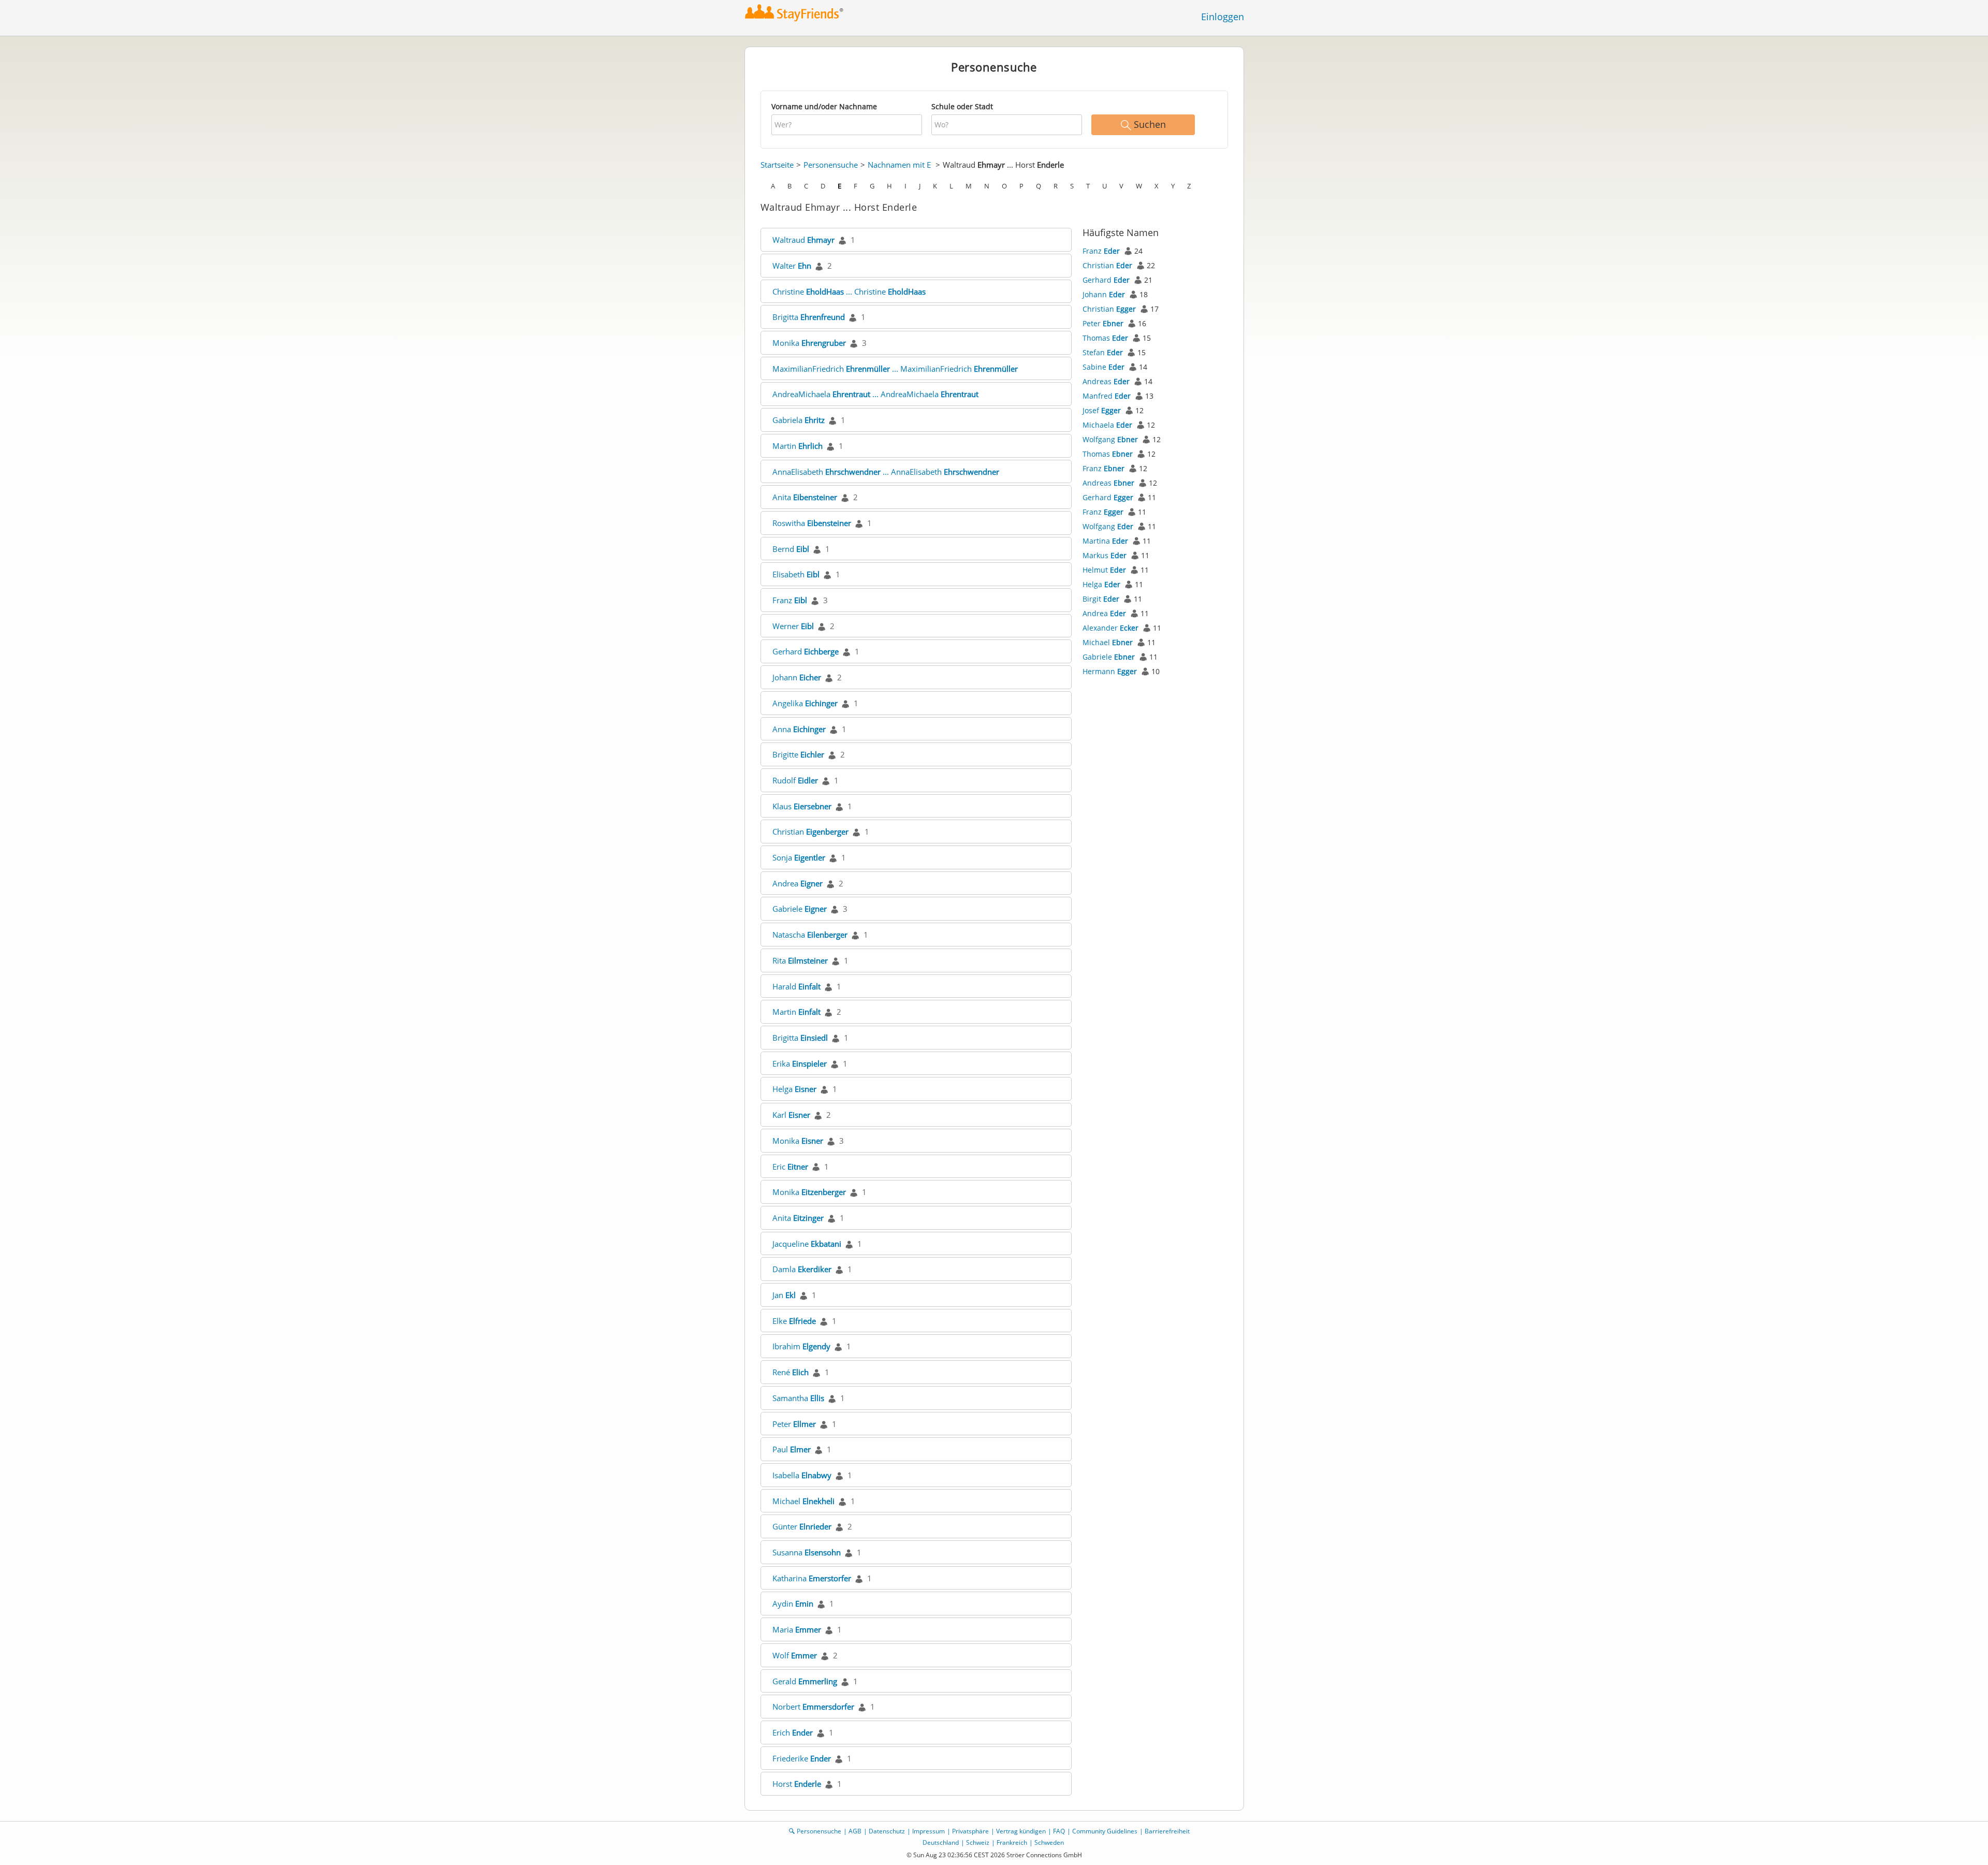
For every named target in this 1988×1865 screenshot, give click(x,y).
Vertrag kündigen (1021, 1831)
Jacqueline (807, 1244)
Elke (794, 1321)
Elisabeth (796, 574)
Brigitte (798, 754)
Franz (790, 600)
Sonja (799, 857)
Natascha (810, 935)
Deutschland (941, 1842)
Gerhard (806, 651)
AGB (855, 1831)
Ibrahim (801, 1346)
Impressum (929, 1831)
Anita (805, 497)
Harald (796, 986)
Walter (792, 266)
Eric (790, 1167)
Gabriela (799, 420)
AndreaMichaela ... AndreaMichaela (875, 394)
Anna (799, 729)
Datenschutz (887, 1831)
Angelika (805, 703)
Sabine (1103, 367)
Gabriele (800, 909)
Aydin (793, 1604)
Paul (792, 1449)
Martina (1105, 541)
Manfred (1107, 396)
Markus (1105, 555)
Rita (800, 960)
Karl (791, 1115)
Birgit (1101, 599)
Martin (798, 446)
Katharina (812, 1578)
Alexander (1110, 628)
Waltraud (803, 240)
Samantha (798, 1398)
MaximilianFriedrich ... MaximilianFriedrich (895, 369)
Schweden (1049, 1842)
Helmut (1104, 570)
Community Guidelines (1105, 1831)
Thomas (1105, 338)
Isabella (802, 1475)
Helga (794, 1089)
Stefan (1103, 352)
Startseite (777, 165)
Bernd (791, 549)
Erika (800, 1063)
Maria (797, 1629)
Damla (802, 1269)
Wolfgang (1110, 439)
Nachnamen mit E (899, 165)
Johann (797, 677)
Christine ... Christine (849, 292)
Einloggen (1223, 17)
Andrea (798, 883)
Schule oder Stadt (962, 106)
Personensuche (831, 165)
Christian (810, 832)
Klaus (802, 806)
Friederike (802, 1758)
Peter (794, 1424)
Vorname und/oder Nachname (824, 106)
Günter (802, 1526)
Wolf (795, 1655)
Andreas (1106, 381)
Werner (793, 626)
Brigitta (809, 317)
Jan (784, 1295)
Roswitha (812, 523)
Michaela (1107, 425)
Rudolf (795, 780)
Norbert (813, 1707)
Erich (793, 1732)
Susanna (807, 1552)
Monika (809, 343)
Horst (797, 1784)
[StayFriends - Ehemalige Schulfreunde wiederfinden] (794, 13)
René (791, 1372)
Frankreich (1012, 1842)
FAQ (1059, 1831)
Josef (1102, 410)
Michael (803, 1501)
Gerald (805, 1681)
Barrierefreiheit (1167, 1831)
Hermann (1110, 671)
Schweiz (978, 1842)
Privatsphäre (970, 1831)
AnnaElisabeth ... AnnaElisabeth (886, 472)
